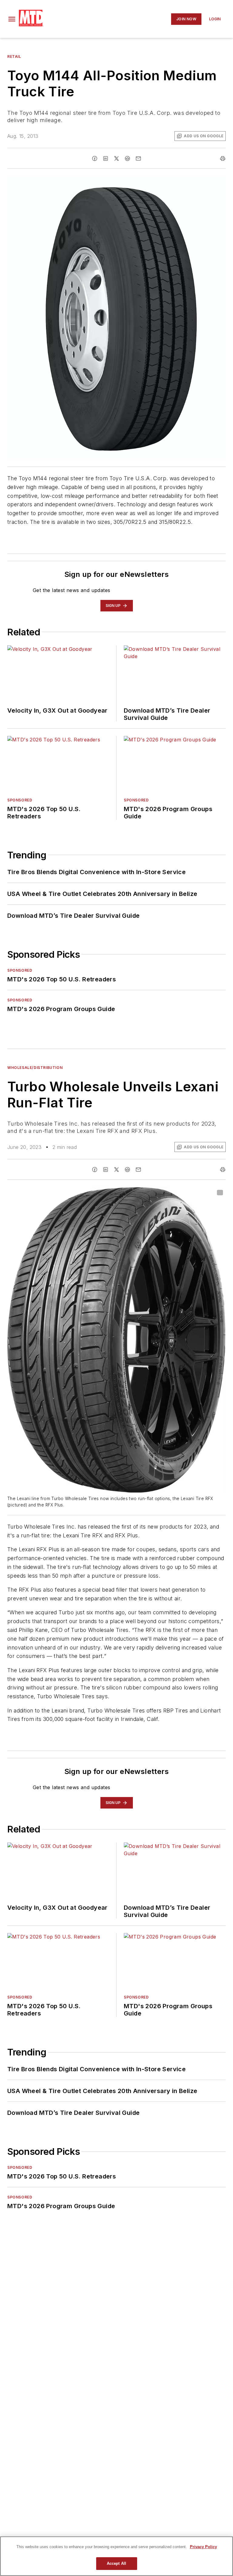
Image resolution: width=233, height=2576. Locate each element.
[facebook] (95, 158)
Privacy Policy (203, 2547)
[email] (138, 158)
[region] (116, 2556)
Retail (14, 57)
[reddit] (127, 158)
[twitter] (116, 158)
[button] (12, 19)
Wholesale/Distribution (35, 1068)
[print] (223, 158)
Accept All (116, 2563)
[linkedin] (106, 158)
